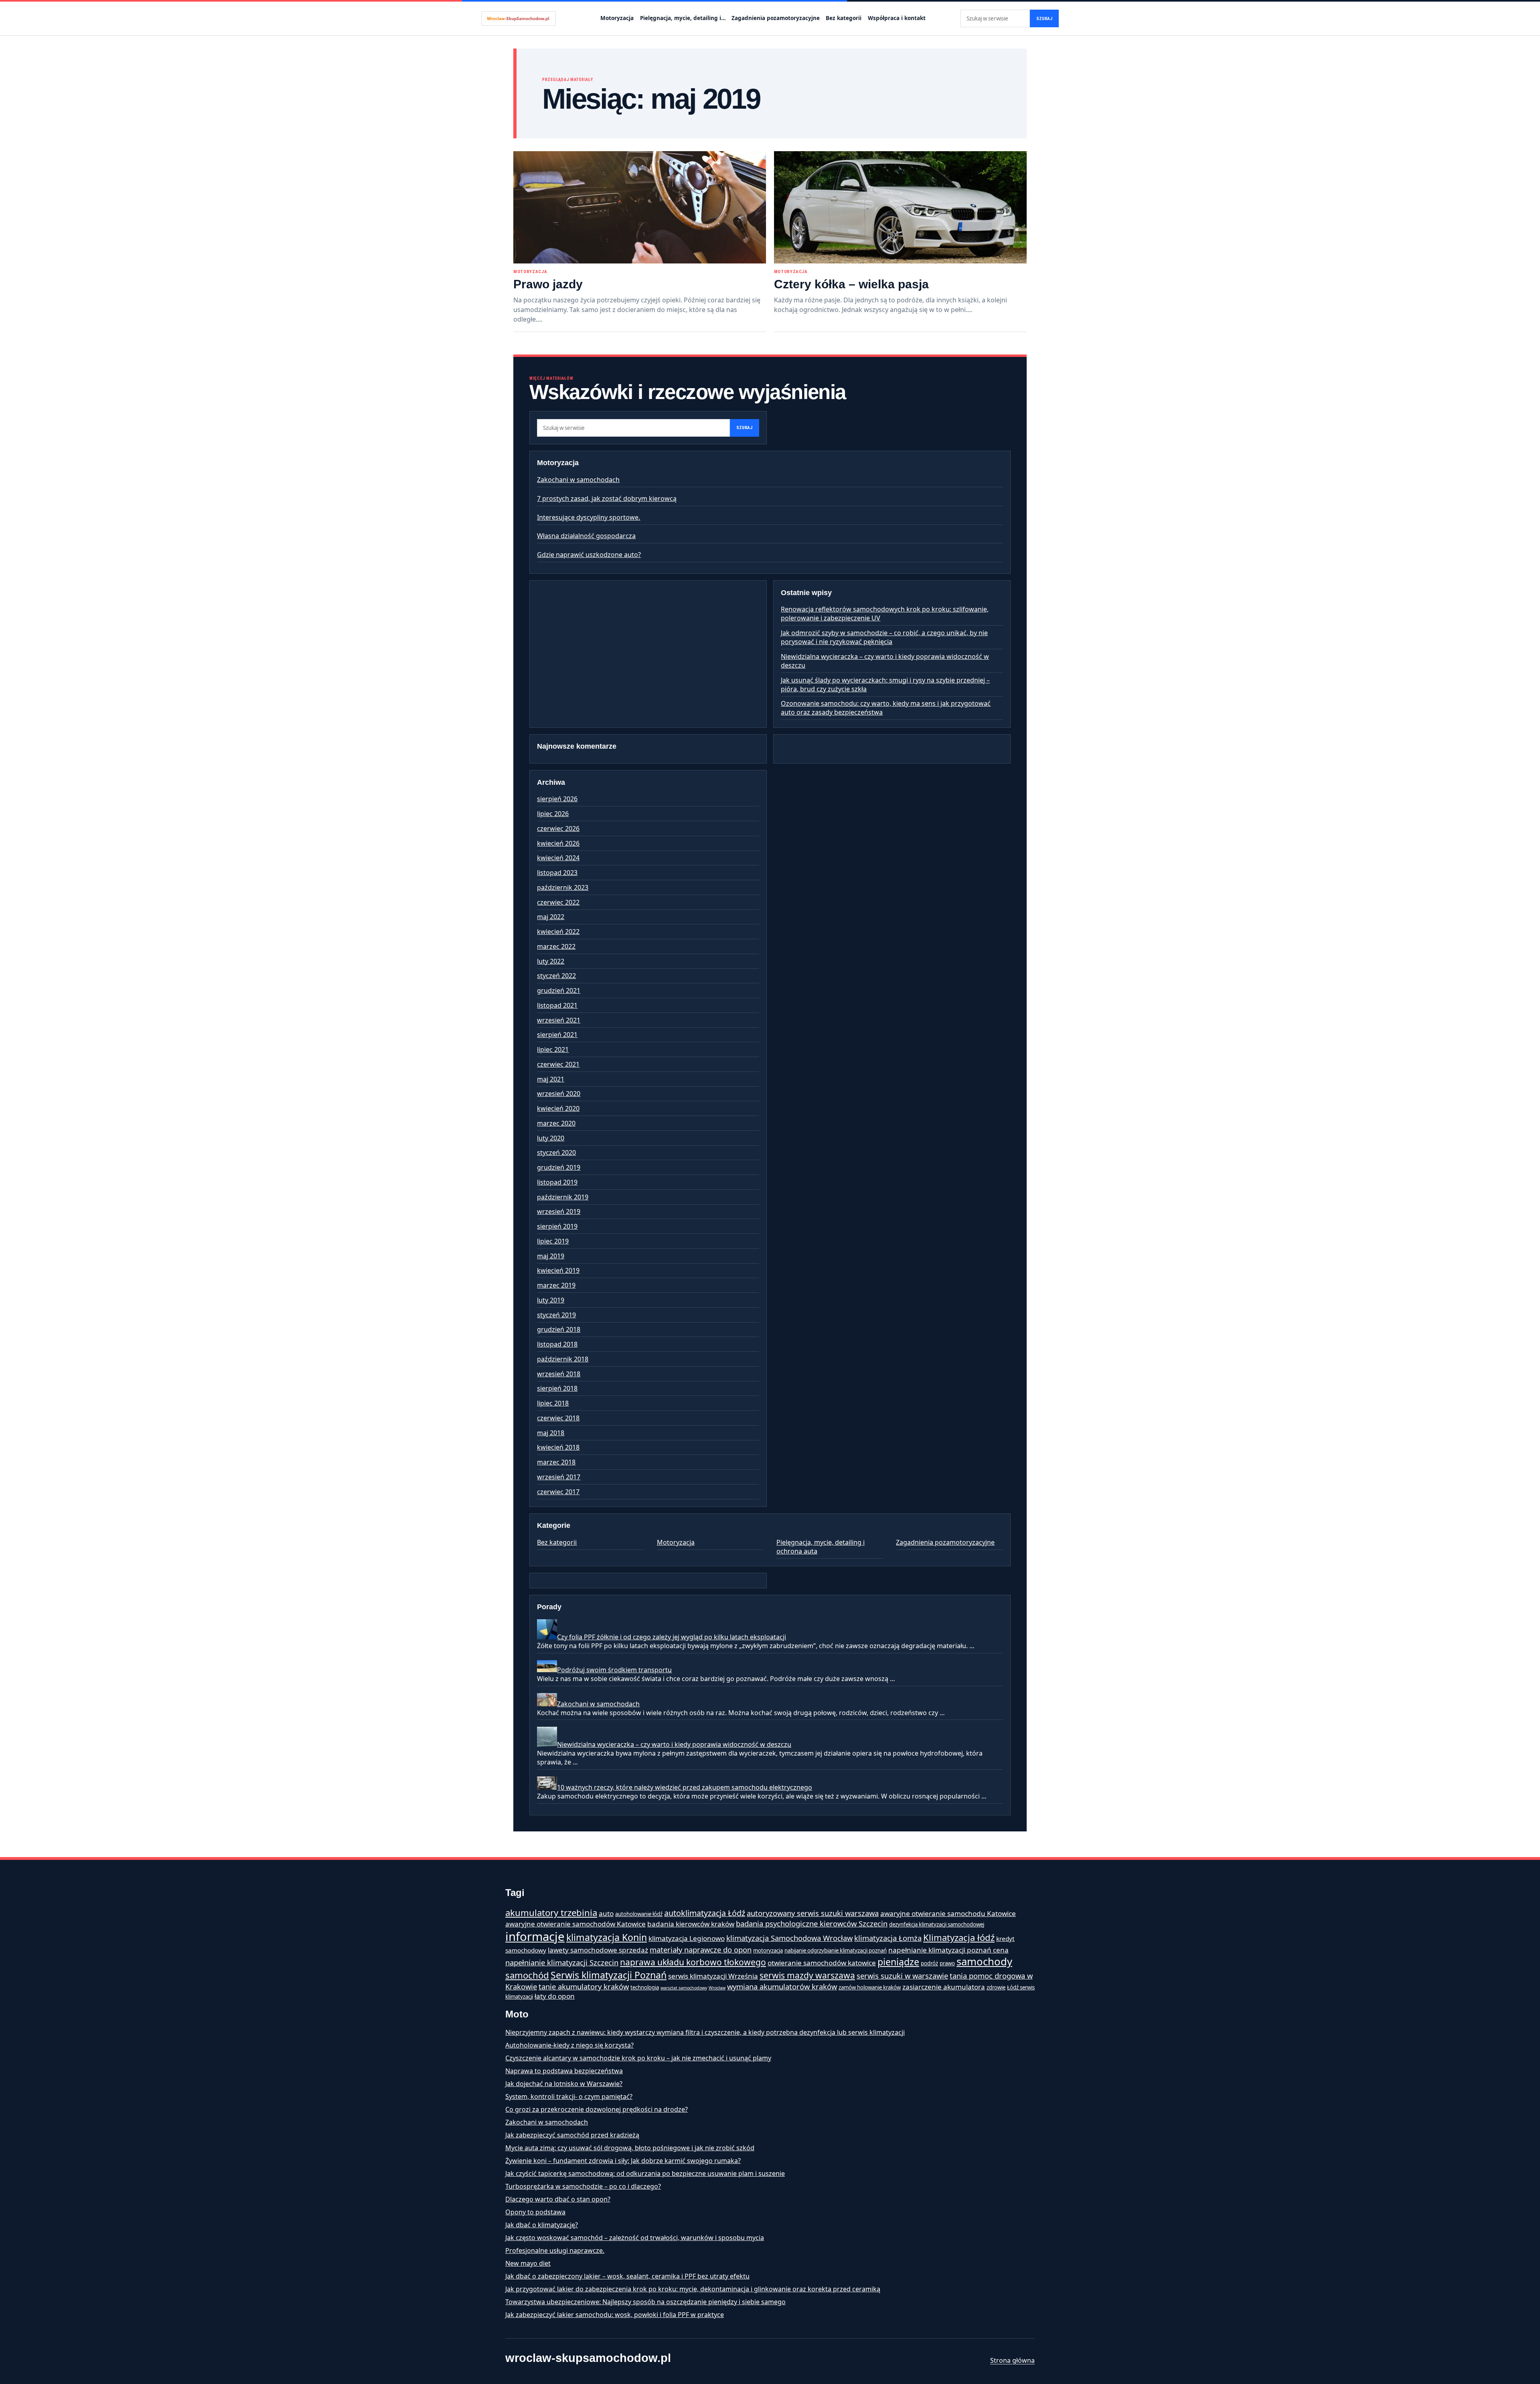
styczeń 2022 (556, 976)
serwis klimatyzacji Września (713, 1976)
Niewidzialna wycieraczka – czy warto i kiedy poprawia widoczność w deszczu (674, 1744)
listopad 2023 (557, 873)
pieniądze (898, 1962)
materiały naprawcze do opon (701, 1950)
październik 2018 (563, 1359)
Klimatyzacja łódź (959, 1937)
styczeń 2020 (556, 1153)
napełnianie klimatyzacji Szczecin (562, 1962)
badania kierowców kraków (691, 1924)
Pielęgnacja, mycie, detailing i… (683, 18)
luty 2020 (551, 1138)
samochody (984, 1962)
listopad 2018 (557, 1344)
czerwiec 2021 (558, 1064)
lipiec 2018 (553, 1403)
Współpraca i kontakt (897, 18)
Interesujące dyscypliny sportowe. (589, 517)
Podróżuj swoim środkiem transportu (614, 1670)
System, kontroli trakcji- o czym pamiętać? (569, 2096)
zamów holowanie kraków (870, 1987)
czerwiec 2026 (558, 828)
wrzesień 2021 (559, 1020)
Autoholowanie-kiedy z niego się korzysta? (569, 2045)
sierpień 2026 (557, 799)
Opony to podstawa (535, 2212)
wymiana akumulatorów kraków (782, 1986)
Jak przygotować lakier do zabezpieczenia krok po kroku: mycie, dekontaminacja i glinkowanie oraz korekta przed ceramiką (693, 2289)
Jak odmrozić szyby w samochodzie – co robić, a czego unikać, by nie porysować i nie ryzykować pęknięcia (884, 637)
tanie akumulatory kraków (584, 1986)
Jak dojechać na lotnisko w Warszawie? (564, 2084)
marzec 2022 (556, 946)
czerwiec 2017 (558, 1492)
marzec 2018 (556, 1462)
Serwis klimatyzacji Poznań (609, 1975)
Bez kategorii (844, 18)
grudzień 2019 (559, 1167)
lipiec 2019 (553, 1241)
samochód (527, 1975)
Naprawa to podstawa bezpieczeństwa (564, 2071)
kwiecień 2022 (558, 932)
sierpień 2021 (557, 1035)
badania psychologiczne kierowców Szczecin (812, 1923)
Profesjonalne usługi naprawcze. (555, 2250)
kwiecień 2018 (558, 1447)
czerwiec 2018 (558, 1418)
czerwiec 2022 (558, 902)
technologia (645, 1987)
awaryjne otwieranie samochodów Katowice (575, 1924)
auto (606, 1913)
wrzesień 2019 (559, 1211)
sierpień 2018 (557, 1388)
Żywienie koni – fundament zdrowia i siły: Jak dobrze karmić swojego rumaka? (623, 2161)
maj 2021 (551, 1079)
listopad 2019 (557, 1182)
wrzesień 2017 (559, 1477)
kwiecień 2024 (558, 858)
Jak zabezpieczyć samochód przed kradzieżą (572, 2135)
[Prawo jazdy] (640, 207)
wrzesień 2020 (559, 1094)
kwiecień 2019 (558, 1270)
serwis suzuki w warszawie (902, 1976)
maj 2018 (551, 1433)
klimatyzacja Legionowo (687, 1938)
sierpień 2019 (557, 1226)
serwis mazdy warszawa (807, 1975)
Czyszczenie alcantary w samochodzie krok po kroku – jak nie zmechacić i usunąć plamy (638, 2058)
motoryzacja (768, 1951)
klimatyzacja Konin (607, 1937)
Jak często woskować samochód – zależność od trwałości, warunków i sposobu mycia (635, 2238)
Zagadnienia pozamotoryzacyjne (776, 18)
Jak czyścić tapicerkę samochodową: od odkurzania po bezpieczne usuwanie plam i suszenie (645, 2173)
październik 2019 (563, 1197)
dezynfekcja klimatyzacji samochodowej (937, 1924)
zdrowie (996, 1987)
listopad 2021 (557, 1005)
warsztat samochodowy (684, 1988)
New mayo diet (528, 2263)
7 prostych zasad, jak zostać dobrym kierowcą (607, 498)
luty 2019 (551, 1300)
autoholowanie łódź (639, 1914)
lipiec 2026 (553, 814)
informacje (535, 1936)
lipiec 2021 (553, 1049)
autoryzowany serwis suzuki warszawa (813, 1913)
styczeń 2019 (556, 1315)
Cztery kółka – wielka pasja (851, 284)
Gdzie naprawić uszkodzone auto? (589, 555)
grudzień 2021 (559, 990)
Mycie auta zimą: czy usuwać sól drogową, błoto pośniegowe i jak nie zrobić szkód (630, 2148)
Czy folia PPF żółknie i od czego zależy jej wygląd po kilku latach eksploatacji (672, 1637)
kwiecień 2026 (558, 843)
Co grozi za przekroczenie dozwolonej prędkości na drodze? (597, 2109)
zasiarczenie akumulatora (944, 1987)
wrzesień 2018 (559, 1374)
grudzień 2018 (559, 1329)
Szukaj (1044, 19)
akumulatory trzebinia (551, 1912)
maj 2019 (551, 1256)
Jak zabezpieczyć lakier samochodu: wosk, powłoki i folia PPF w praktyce (615, 2315)
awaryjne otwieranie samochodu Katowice (948, 1913)
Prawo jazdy (548, 284)
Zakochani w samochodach (578, 480)
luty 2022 (551, 961)
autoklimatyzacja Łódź (705, 1913)
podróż (929, 1963)
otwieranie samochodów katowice (822, 1963)
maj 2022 (551, 917)
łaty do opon (555, 1996)
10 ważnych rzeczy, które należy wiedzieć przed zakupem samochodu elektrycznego (685, 1787)
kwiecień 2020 (558, 1108)
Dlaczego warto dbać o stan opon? (558, 2199)
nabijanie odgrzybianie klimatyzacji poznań (836, 1951)
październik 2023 (563, 887)
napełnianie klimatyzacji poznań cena (948, 1950)
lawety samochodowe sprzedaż (598, 1950)
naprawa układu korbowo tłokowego (693, 1962)
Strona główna (1012, 2360)
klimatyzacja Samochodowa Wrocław (789, 1938)
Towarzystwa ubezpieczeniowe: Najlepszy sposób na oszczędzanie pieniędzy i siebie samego (645, 2302)
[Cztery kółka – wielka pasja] (900, 207)
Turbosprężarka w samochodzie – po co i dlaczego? (583, 2186)
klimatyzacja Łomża (888, 1938)
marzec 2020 (556, 1123)
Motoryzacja (617, 18)
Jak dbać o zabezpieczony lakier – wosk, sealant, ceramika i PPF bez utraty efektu (627, 2276)
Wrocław (717, 1988)
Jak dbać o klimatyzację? (542, 2225)
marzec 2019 (556, 1285)
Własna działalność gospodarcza (586, 536)
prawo (947, 1963)
